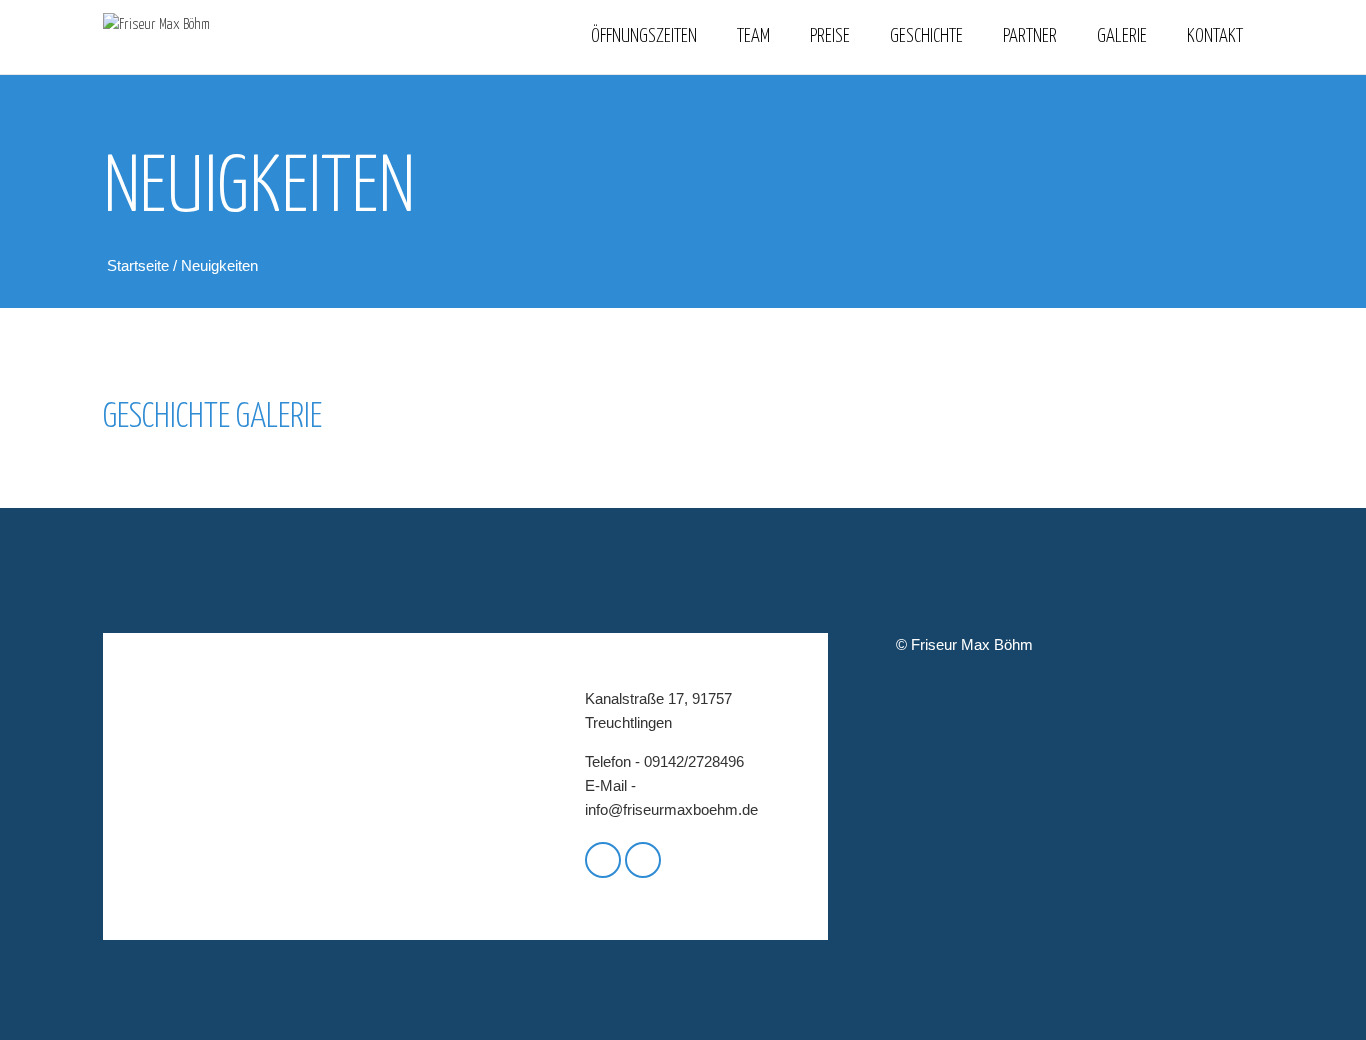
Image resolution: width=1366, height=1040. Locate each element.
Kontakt (1215, 36)
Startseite (140, 265)
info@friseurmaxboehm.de (671, 809)
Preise (830, 36)
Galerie (1122, 36)
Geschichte (926, 36)
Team (753, 36)
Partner (1030, 36)
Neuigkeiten (219, 265)
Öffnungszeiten (644, 36)
